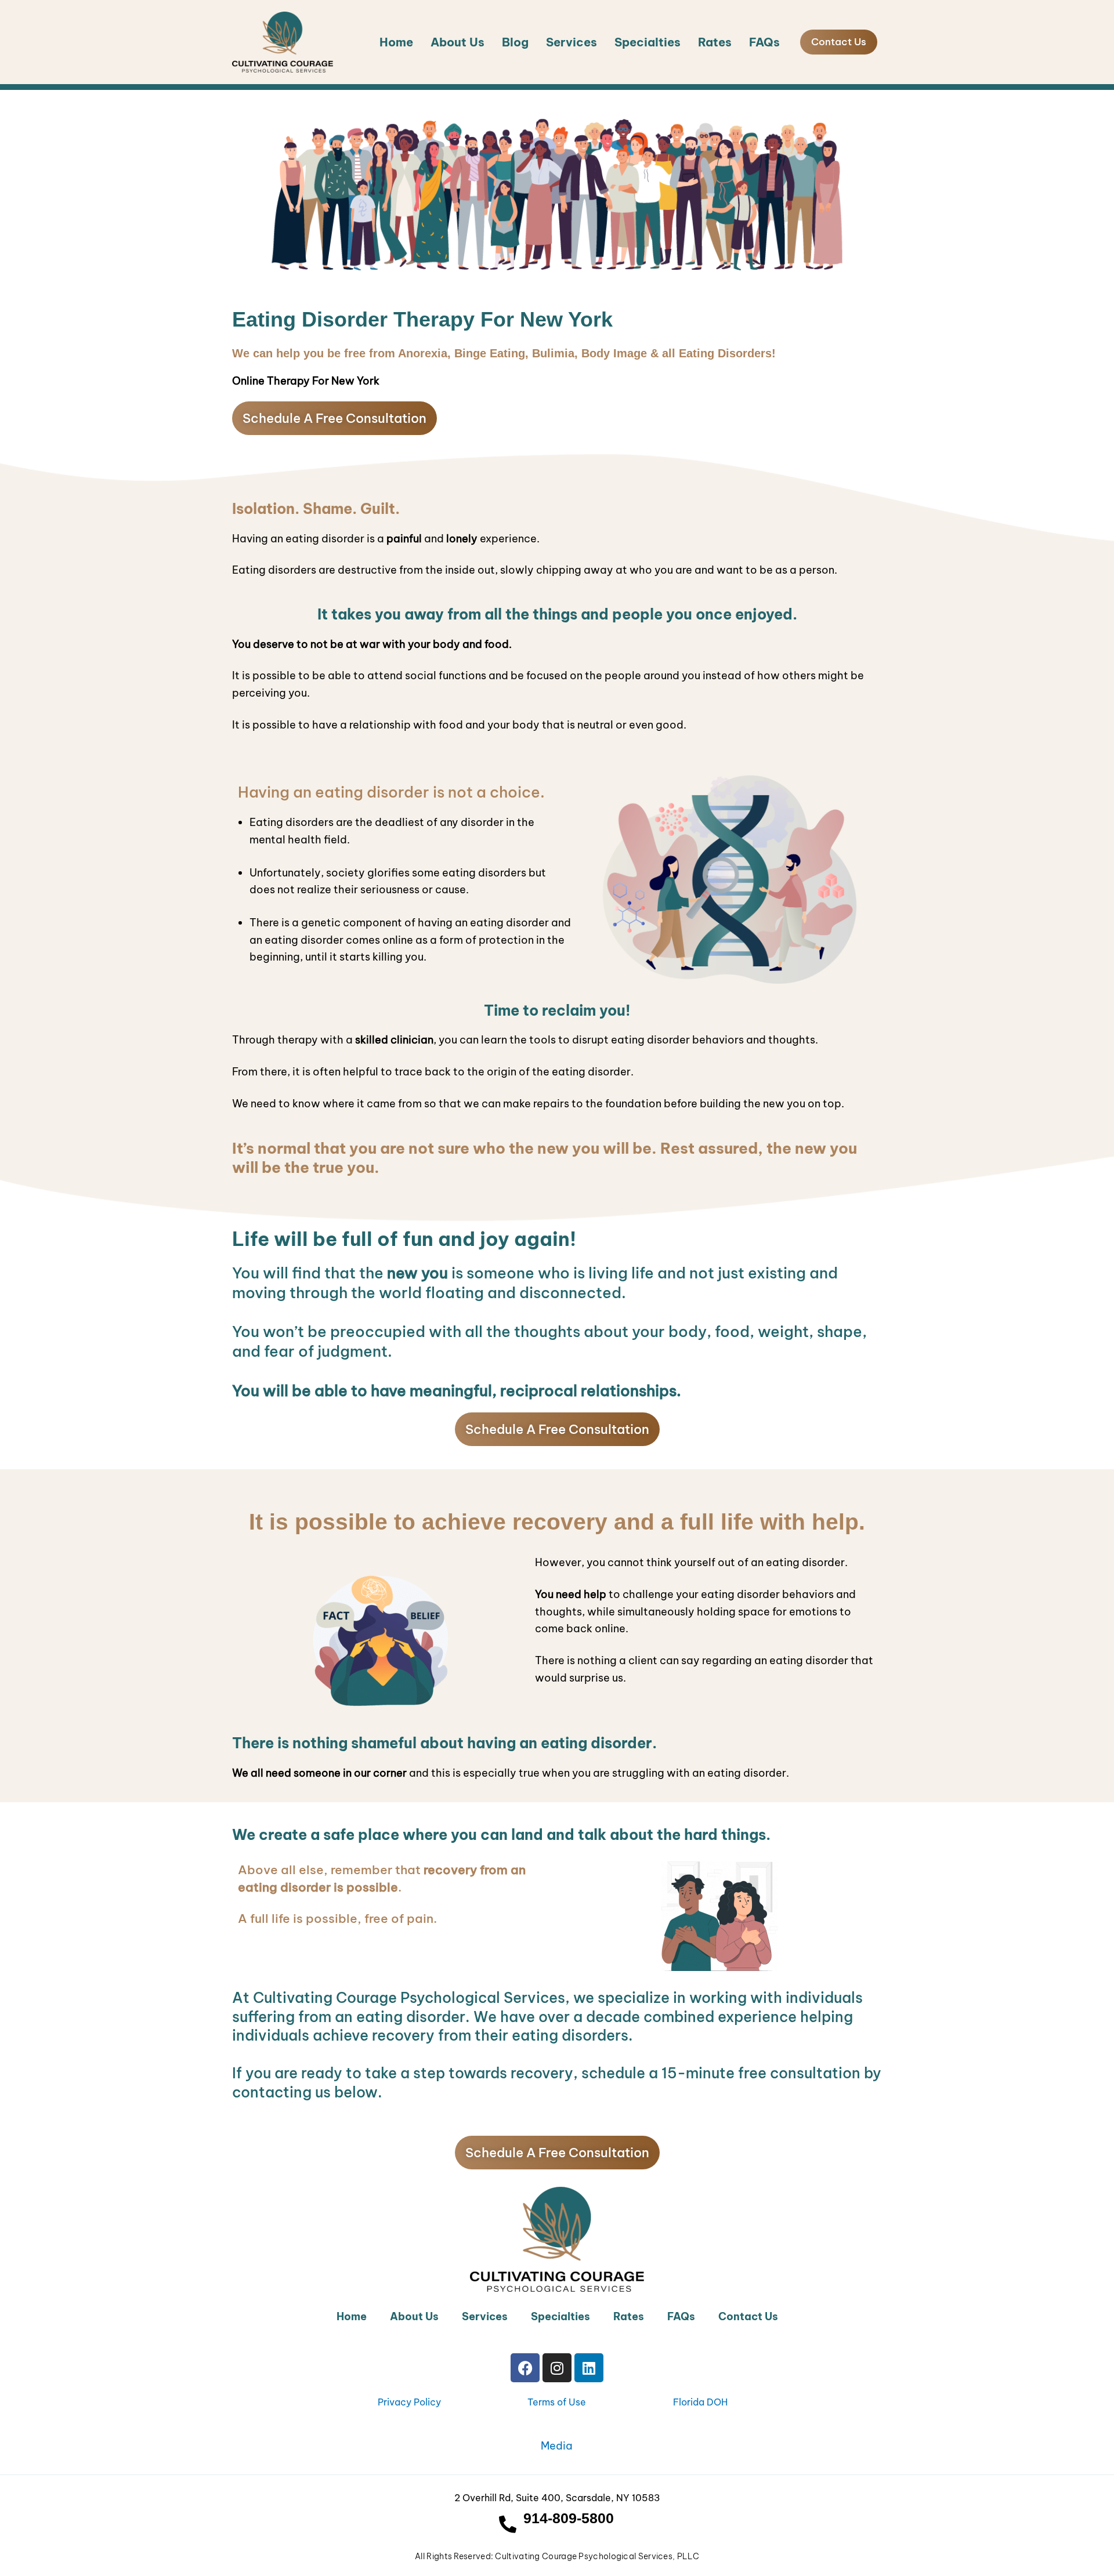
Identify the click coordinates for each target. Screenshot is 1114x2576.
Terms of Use (557, 2402)
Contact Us (748, 2316)
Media (557, 2446)
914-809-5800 (569, 2518)
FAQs (764, 42)
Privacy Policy (409, 2402)
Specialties (648, 42)
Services (572, 42)
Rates (715, 42)
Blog (515, 42)
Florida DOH (700, 2402)
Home (396, 42)
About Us (457, 42)
